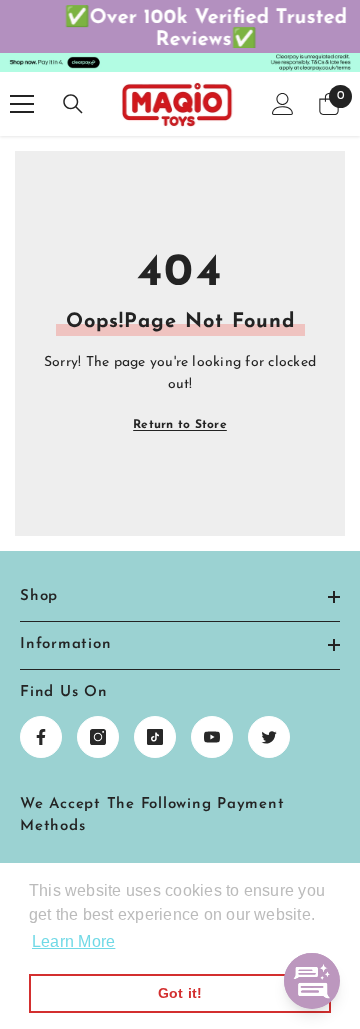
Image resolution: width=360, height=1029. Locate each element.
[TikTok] (155, 742)
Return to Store (180, 430)
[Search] (73, 109)
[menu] (22, 109)
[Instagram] (98, 742)
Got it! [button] (180, 993)
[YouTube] (212, 742)
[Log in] (283, 109)
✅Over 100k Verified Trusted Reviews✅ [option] (182, 29)
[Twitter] (269, 742)
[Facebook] (41, 742)
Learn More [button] (73, 941)
